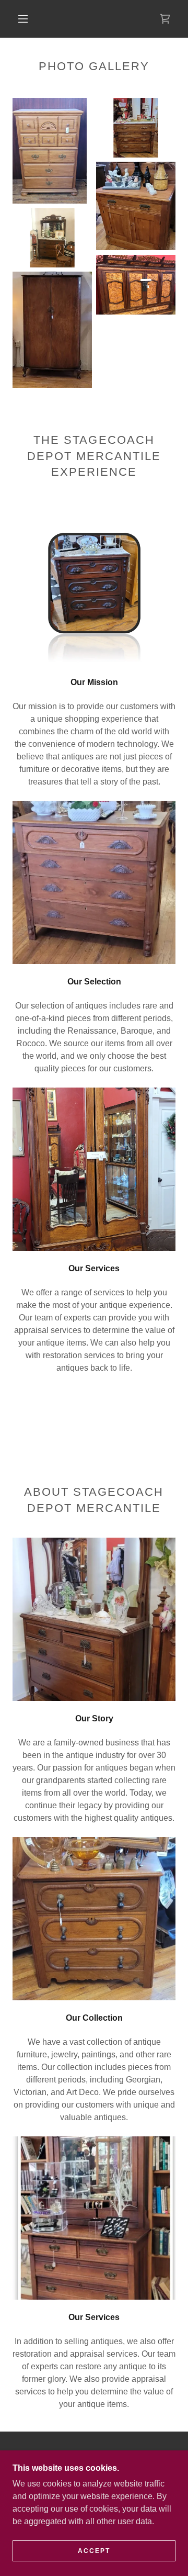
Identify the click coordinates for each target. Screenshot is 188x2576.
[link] (165, 19)
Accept (94, 2551)
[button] (23, 19)
